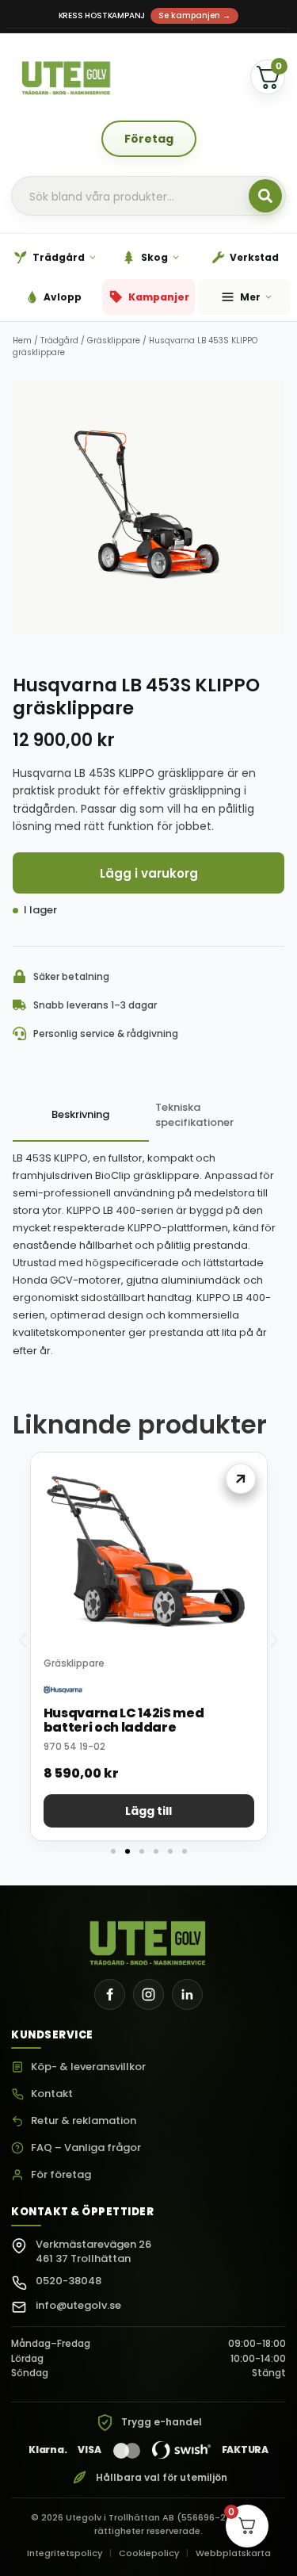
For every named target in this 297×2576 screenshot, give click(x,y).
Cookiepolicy (149, 2553)
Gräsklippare (114, 341)
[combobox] (148, 197)
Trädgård (59, 341)
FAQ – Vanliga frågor (86, 2148)
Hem (22, 341)
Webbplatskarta (233, 2553)
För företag (61, 2175)
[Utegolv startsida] (148, 1939)
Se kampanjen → (194, 15)
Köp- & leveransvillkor (88, 2067)
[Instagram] (148, 1994)
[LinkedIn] (187, 1994)
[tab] (81, 1116)
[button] (23, 1641)
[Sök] (265, 196)
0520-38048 (69, 2281)
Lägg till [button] (148, 1811)
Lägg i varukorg (149, 873)
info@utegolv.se (78, 2305)
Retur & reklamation (84, 2121)
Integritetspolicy (65, 2553)
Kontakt (52, 2094)
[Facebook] (110, 1994)
